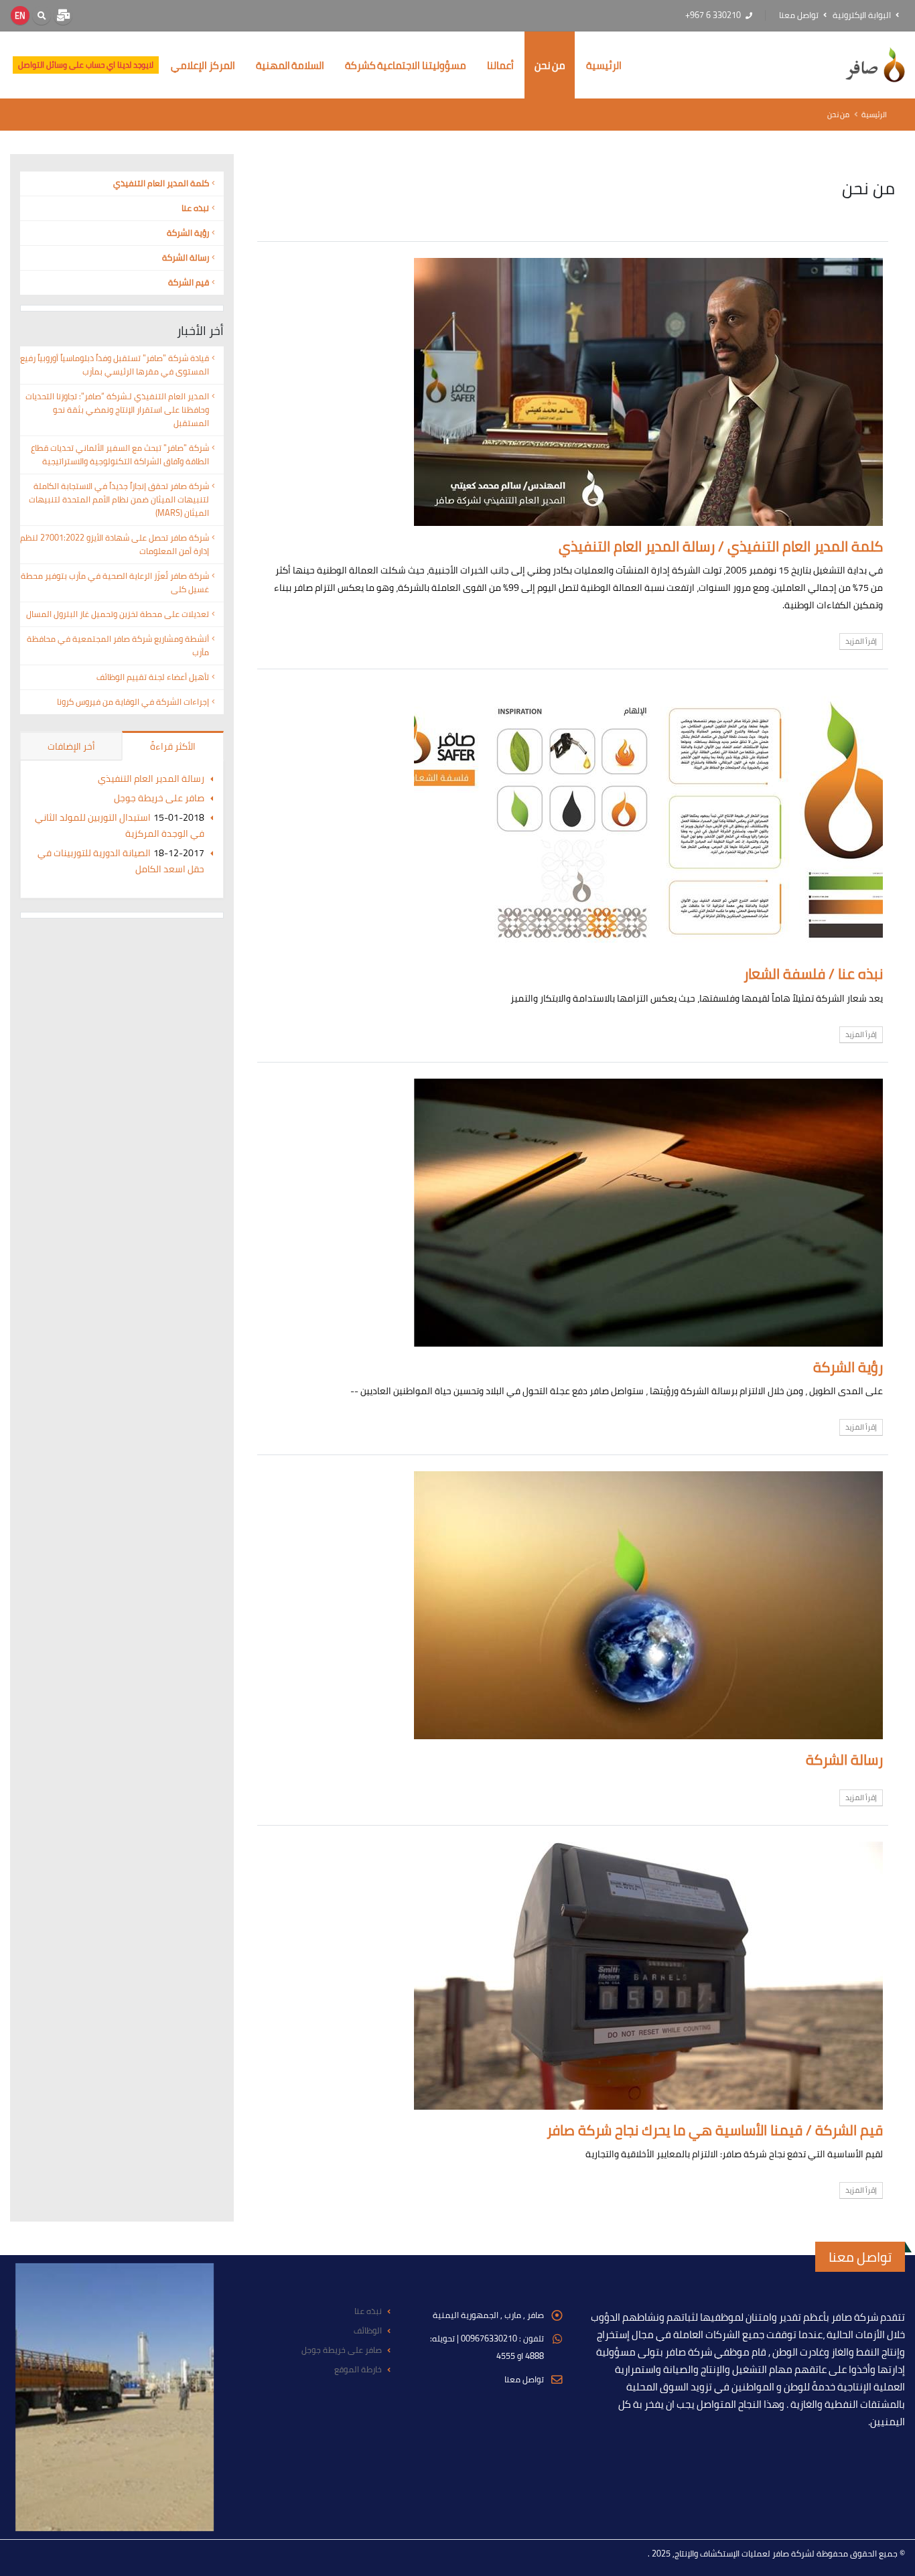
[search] (42, 15)
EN (20, 15)
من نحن (550, 65)
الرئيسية (604, 65)
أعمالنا (500, 65)
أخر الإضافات (71, 746)
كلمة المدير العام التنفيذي (161, 183)
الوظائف (368, 2330)
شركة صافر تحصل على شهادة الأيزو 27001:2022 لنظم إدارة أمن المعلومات (115, 544)
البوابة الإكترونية (863, 15)
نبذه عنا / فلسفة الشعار (813, 974)
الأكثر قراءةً (173, 746)
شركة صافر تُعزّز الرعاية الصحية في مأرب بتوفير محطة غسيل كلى (115, 583)
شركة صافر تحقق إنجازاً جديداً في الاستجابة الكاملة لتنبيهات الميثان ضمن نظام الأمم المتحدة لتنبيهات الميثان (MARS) (119, 499)
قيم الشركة (189, 282)
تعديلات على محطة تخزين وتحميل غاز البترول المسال (118, 614)
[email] (63, 15)
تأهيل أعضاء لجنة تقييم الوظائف (153, 677)
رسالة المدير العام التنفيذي (151, 778)
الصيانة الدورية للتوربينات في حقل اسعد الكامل (121, 861)
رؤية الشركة (848, 1367)
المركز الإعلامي (203, 65)
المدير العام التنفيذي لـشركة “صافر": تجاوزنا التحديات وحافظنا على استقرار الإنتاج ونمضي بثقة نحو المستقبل (117, 410)
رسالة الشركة (844, 1760)
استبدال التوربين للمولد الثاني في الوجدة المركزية (120, 825)
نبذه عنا (195, 208)
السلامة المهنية (290, 65)
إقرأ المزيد (861, 641)
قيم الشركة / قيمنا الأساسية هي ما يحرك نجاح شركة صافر (715, 2130)
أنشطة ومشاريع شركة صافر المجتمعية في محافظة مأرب (118, 646)
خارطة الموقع (358, 2369)
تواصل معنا (800, 15)
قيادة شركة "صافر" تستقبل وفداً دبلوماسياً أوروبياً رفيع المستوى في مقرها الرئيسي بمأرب (115, 365)
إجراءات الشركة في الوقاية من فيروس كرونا (133, 702)
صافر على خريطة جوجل (159, 798)
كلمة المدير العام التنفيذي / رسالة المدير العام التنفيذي (721, 546)
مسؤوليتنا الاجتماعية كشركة (406, 65)
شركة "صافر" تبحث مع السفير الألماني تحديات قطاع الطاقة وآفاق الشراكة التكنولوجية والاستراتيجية (120, 455)
